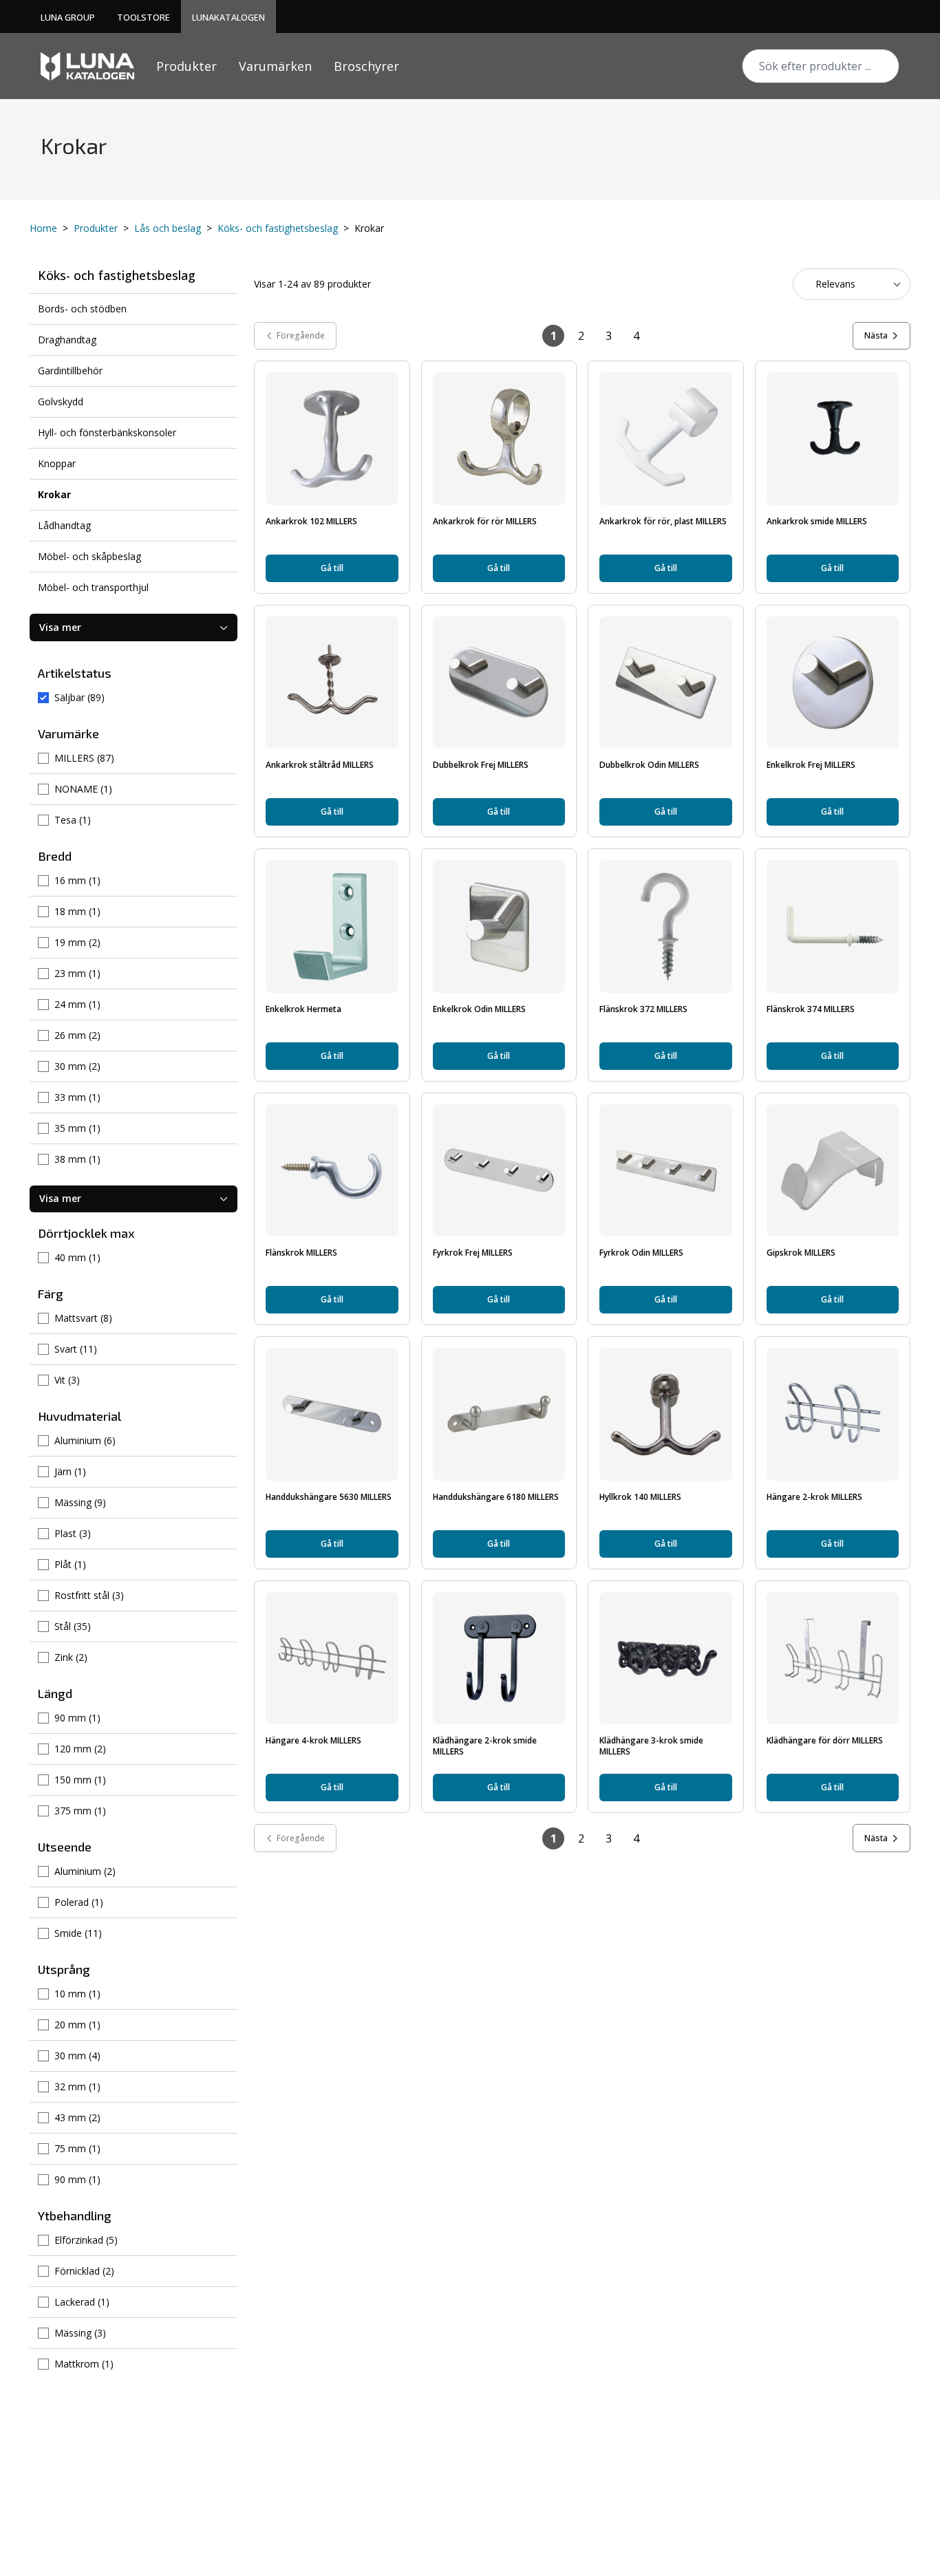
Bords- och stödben (82, 309)
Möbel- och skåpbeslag (89, 556)
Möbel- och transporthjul (93, 587)
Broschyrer (366, 66)
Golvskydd (61, 401)
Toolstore (143, 17)
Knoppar (57, 463)
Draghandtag (67, 340)
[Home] (87, 66)
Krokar (54, 494)
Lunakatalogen (228, 17)
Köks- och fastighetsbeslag (278, 228)
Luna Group (68, 17)
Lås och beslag (168, 228)
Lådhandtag (64, 525)
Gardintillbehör (70, 371)
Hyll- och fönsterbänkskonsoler (107, 432)
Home (43, 228)
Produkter (186, 66)
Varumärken (275, 66)
